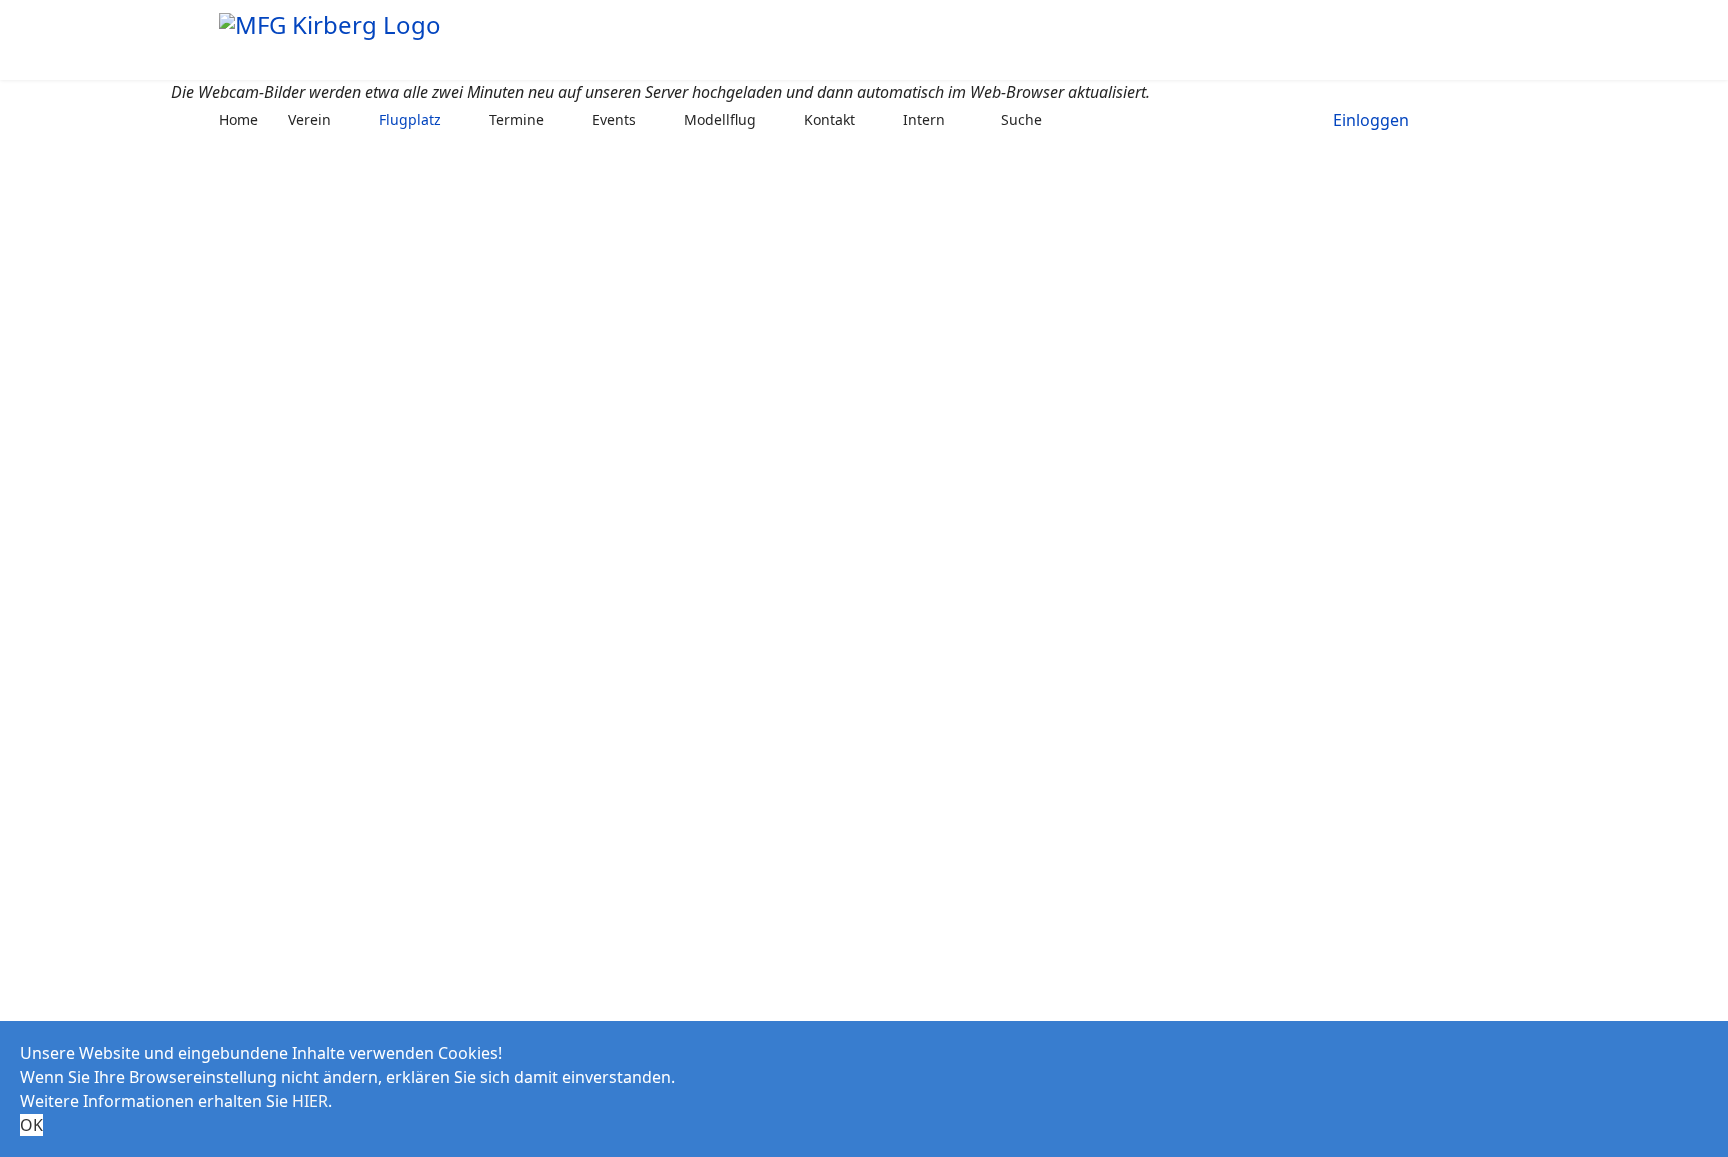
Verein (309, 119)
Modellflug (720, 119)
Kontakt (829, 119)
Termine (516, 119)
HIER (310, 1101)
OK (31, 1125)
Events (614, 119)
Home (238, 119)
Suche (1021, 119)
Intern (924, 119)
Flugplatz (410, 119)
